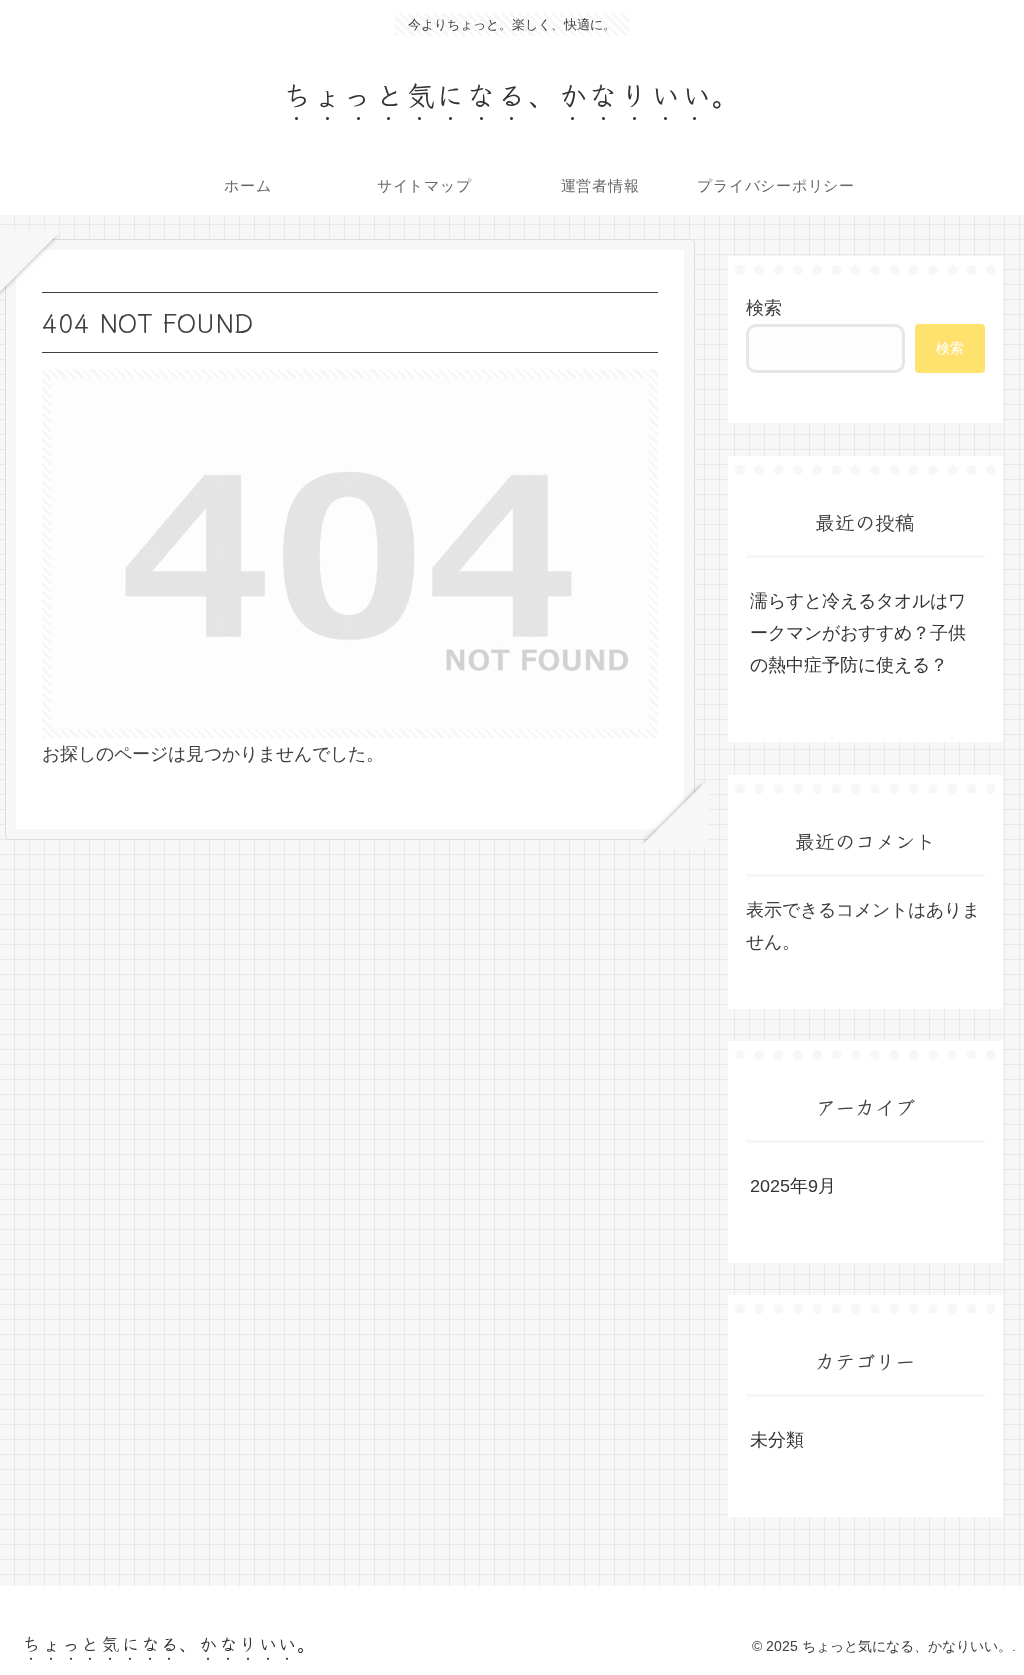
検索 (764, 308)
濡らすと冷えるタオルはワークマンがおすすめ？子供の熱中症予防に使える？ (858, 633)
